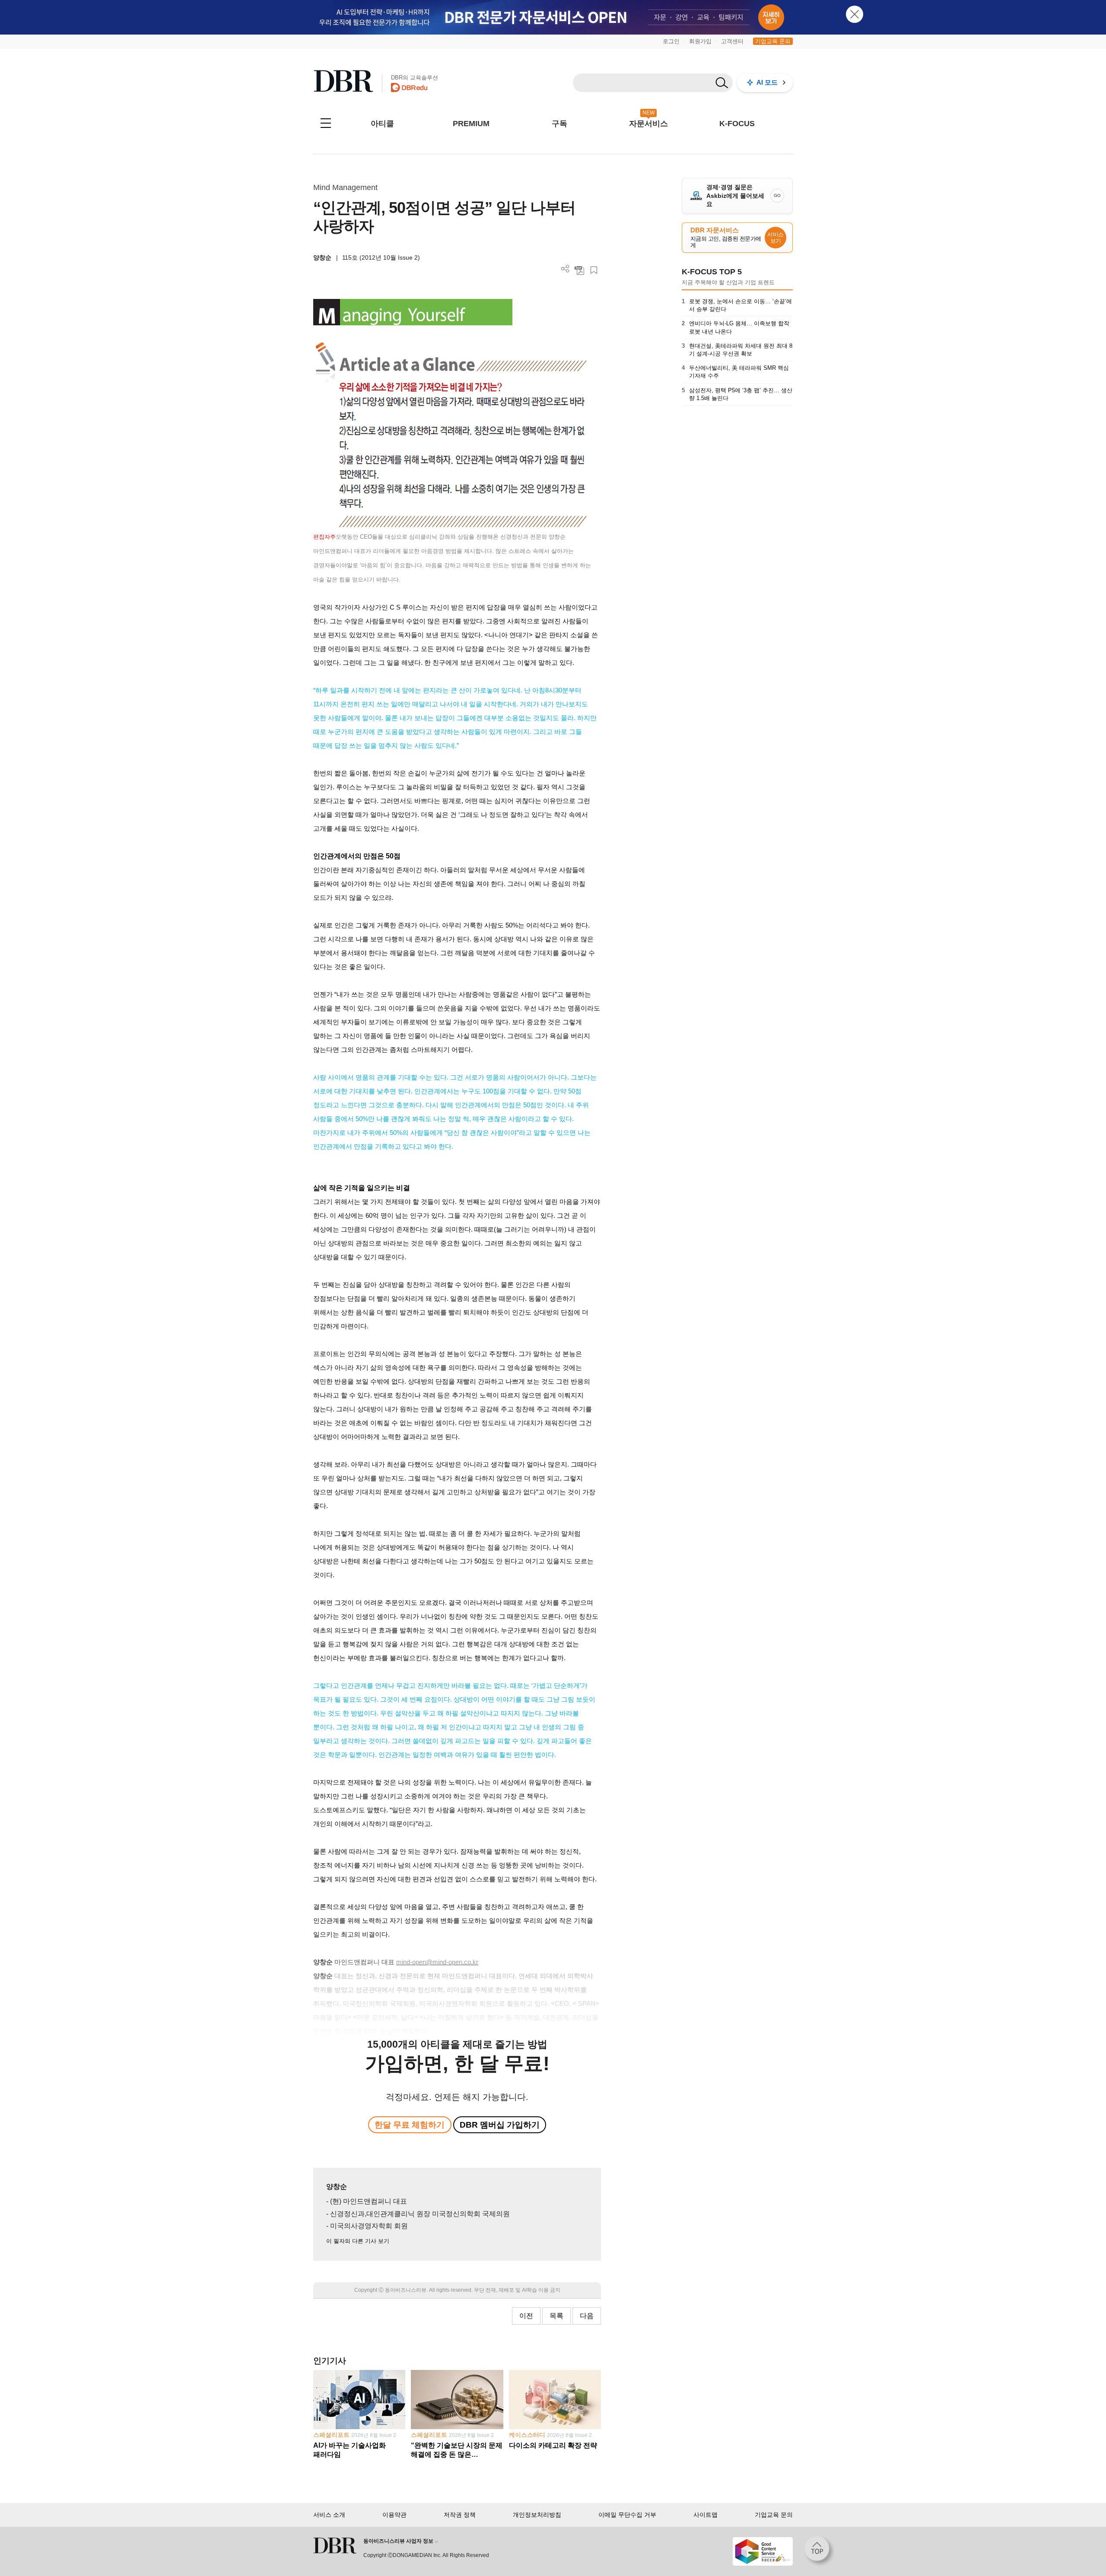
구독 (559, 124)
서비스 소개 (329, 2515)
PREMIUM (471, 124)
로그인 (671, 41)
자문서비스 (648, 124)
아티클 (382, 124)
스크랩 (594, 270)
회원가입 (700, 41)
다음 (587, 2316)
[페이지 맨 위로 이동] (820, 2551)
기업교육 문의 (773, 41)
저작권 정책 (460, 2515)
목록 (556, 2316)
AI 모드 (767, 82)
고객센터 (732, 41)
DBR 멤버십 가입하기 (500, 2125)
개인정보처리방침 (537, 2515)
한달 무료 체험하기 (410, 2125)
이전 (526, 2316)
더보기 (565, 269)
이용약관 (394, 2515)
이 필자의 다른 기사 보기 (358, 2241)
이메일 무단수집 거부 (627, 2515)
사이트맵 (706, 2515)
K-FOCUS (737, 124)
